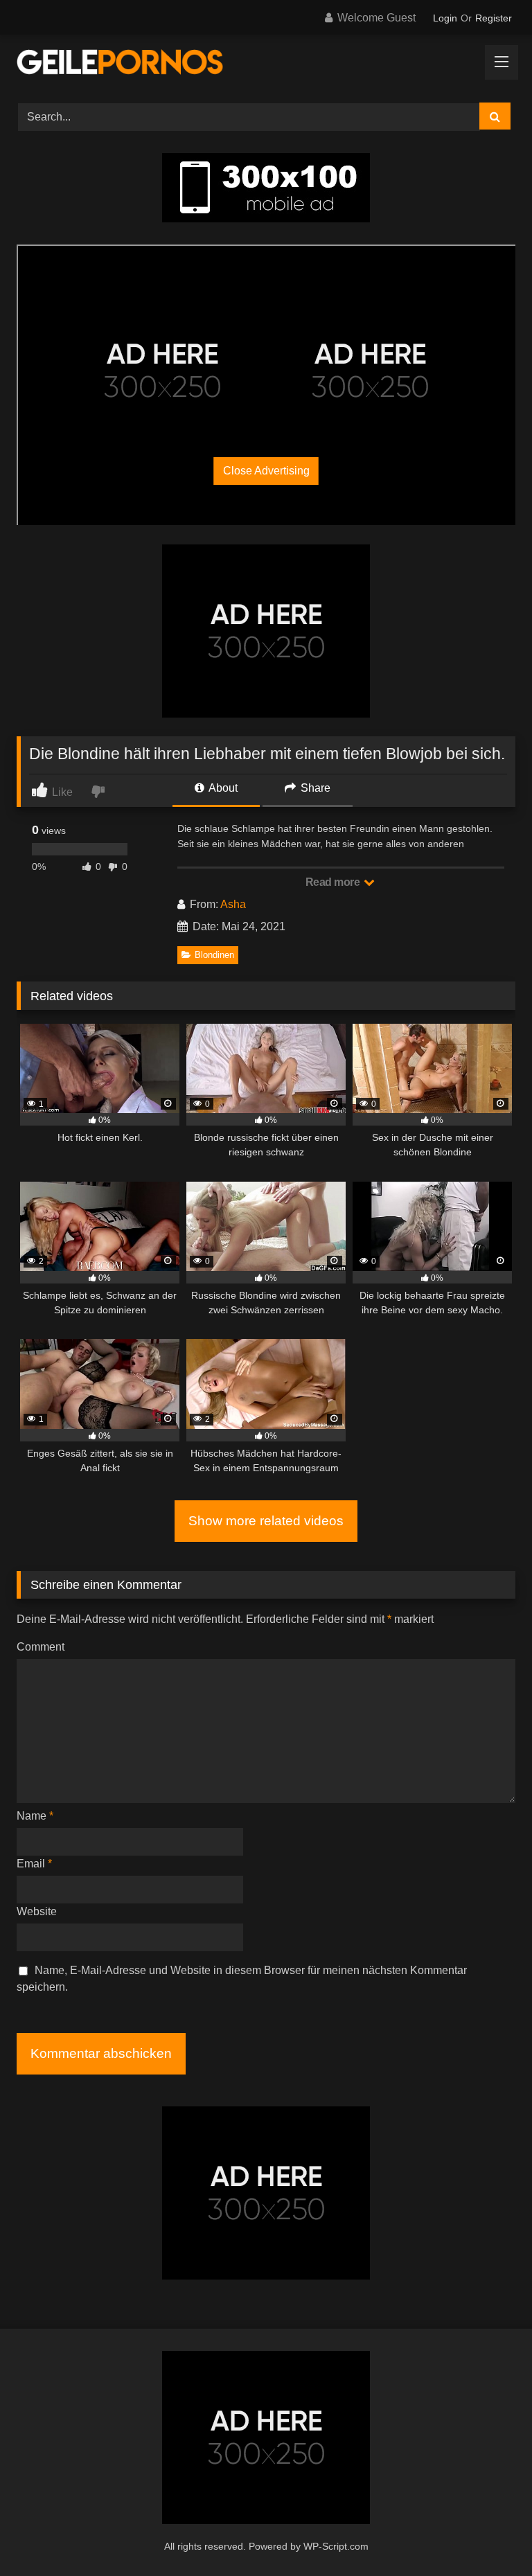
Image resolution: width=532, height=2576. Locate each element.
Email (34, 1864)
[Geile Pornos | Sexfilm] (266, 64)
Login (445, 18)
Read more (334, 882)
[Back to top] (489, 2535)
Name (35, 1816)
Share (314, 788)
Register (494, 18)
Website (37, 1911)
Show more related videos (266, 1521)
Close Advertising (266, 471)
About (222, 788)
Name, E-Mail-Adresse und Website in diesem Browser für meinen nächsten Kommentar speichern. (242, 1979)
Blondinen (214, 955)
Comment (41, 1647)
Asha (233, 904)
